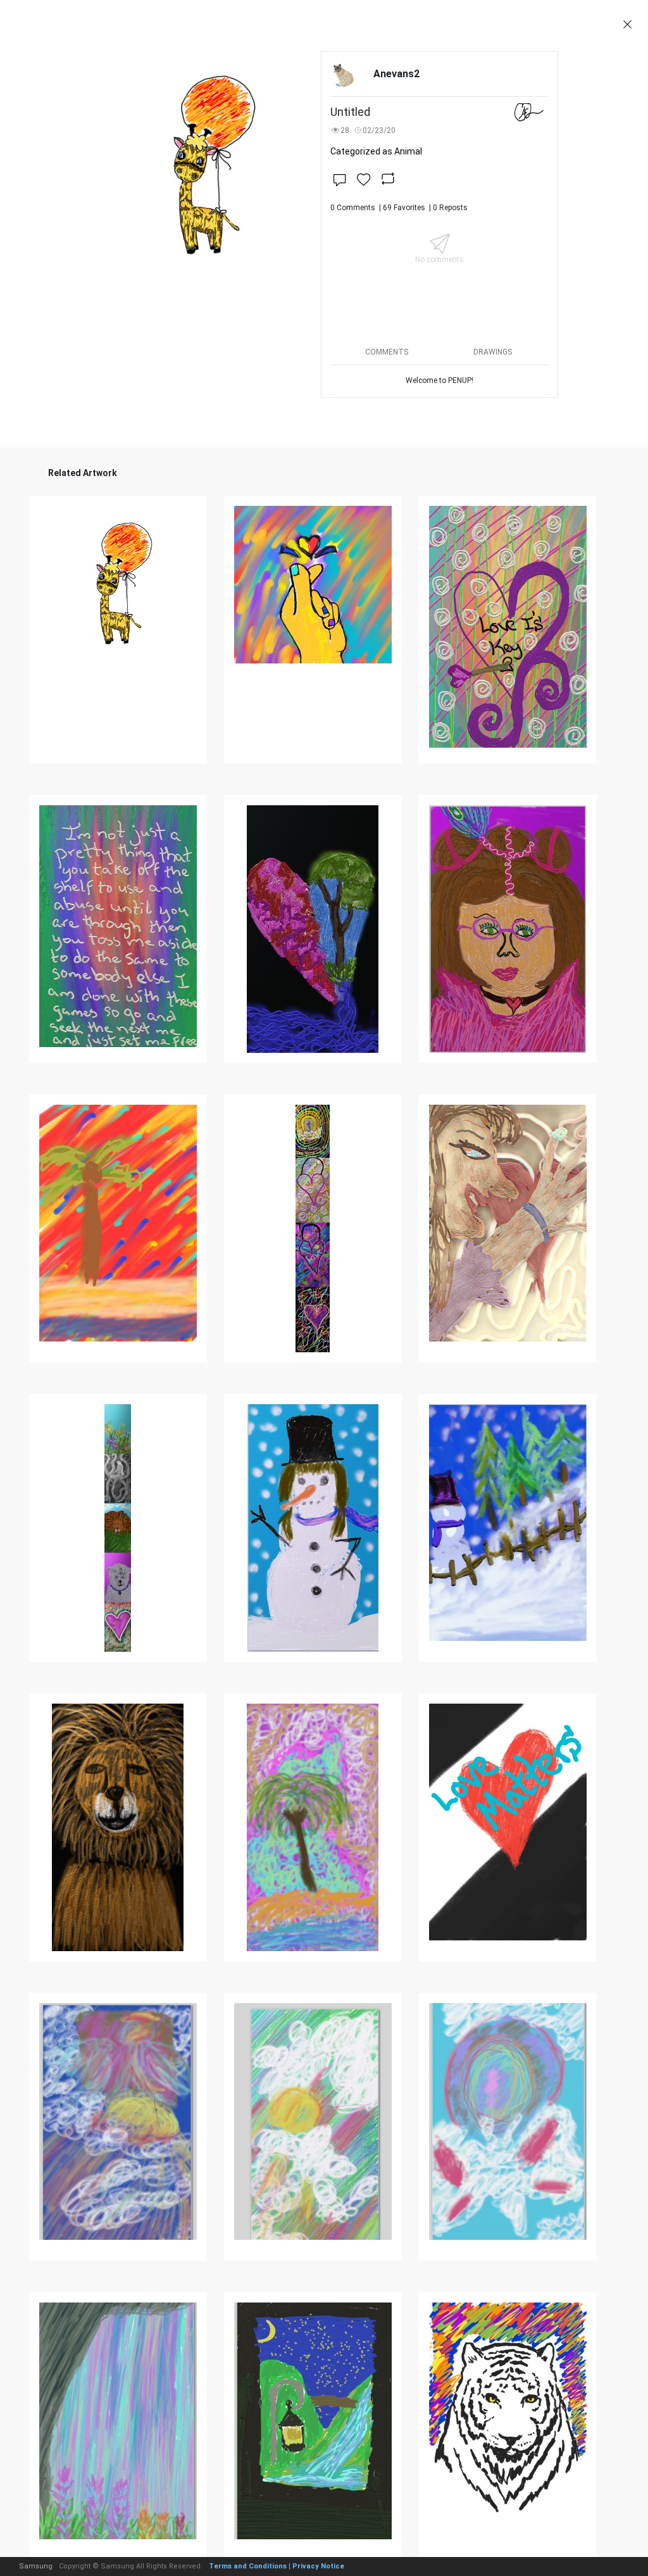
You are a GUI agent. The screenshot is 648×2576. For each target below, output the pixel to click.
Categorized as (376, 151)
